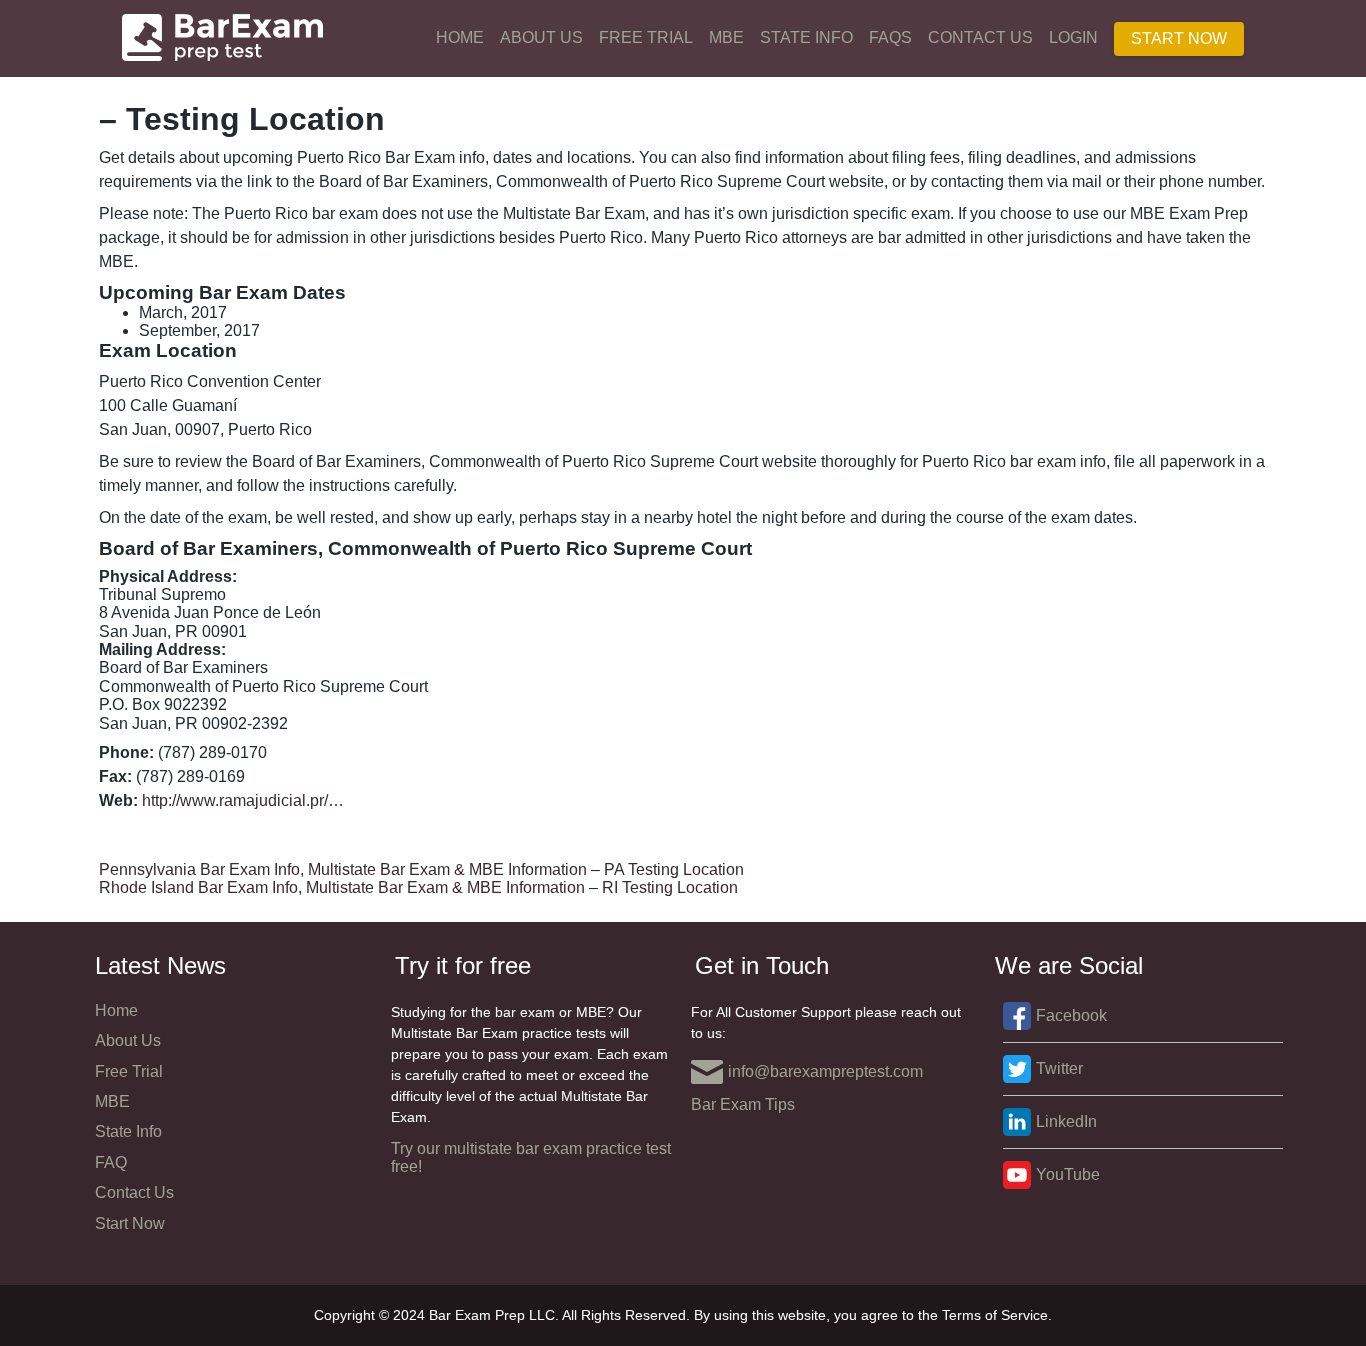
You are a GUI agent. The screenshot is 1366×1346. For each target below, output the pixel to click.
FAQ (111, 1162)
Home (460, 37)
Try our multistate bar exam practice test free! (531, 1157)
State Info (806, 37)
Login (1073, 37)
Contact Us (980, 37)
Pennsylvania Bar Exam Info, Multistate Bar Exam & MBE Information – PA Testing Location (421, 869)
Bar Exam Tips (743, 1104)
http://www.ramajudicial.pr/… (243, 800)
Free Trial (646, 37)
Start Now (1179, 38)
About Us (541, 37)
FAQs (890, 37)
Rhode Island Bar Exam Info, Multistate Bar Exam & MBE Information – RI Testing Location (418, 887)
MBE (726, 37)
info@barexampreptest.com (825, 1071)
